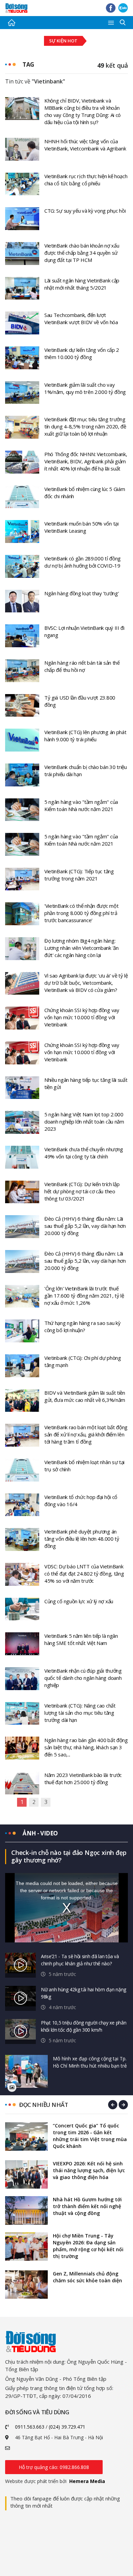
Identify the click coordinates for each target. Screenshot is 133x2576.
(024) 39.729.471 (67, 2427)
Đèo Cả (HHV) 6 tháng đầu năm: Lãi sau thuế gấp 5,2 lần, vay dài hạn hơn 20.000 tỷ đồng (85, 1226)
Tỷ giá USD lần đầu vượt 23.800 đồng (80, 701)
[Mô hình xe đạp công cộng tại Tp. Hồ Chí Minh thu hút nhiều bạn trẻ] (26, 2072)
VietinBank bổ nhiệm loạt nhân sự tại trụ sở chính (84, 1466)
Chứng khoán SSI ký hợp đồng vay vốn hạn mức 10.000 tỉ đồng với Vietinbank (82, 1017)
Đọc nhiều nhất (43, 2105)
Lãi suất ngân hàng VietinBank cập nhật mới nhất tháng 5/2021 (82, 284)
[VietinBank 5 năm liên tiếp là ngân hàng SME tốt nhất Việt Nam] (22, 1643)
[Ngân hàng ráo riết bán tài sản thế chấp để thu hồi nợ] (22, 670)
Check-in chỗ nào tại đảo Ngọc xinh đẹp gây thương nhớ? (69, 1856)
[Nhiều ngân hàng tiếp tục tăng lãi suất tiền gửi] (22, 1087)
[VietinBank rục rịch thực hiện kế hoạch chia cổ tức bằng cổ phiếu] (22, 183)
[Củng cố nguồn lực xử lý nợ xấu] (22, 1608)
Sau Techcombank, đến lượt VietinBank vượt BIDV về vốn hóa (81, 318)
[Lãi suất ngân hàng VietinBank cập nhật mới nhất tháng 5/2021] (22, 288)
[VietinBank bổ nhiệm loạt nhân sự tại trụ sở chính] (22, 1470)
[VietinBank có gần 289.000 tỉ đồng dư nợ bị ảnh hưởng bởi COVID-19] (22, 566)
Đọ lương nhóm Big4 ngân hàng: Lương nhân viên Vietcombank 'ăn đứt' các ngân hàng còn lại (82, 948)
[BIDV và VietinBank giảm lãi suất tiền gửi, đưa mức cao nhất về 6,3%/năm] (22, 1400)
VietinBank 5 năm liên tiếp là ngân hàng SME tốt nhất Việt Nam (81, 1639)
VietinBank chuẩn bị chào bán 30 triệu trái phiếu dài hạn (86, 771)
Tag (28, 64)
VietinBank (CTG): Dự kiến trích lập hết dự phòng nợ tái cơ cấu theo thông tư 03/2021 (82, 1191)
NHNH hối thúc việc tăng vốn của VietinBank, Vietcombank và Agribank (85, 145)
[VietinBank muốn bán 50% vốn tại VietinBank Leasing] (22, 531)
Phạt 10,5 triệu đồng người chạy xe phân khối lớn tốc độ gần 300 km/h (84, 2026)
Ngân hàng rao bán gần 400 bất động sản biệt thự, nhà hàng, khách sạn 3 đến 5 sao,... (86, 1747)
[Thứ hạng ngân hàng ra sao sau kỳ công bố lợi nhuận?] (22, 1330)
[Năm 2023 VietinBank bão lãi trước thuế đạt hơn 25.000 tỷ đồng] (22, 1782)
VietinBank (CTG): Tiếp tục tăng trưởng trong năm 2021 (79, 875)
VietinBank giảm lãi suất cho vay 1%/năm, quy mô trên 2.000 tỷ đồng (85, 388)
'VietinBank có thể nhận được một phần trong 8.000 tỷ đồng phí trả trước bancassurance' (81, 913)
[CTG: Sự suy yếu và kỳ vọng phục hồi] (22, 218)
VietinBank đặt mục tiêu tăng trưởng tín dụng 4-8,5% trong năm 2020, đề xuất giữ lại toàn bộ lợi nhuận (85, 426)
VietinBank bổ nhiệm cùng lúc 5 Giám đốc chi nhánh (85, 493)
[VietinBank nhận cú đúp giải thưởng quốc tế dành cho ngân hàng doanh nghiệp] (22, 1678)
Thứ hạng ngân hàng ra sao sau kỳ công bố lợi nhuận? (82, 1326)
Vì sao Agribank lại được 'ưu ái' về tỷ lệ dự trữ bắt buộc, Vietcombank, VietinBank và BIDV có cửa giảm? (86, 983)
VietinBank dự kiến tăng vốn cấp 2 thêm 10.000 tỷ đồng (82, 353)
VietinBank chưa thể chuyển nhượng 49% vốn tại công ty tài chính (84, 1153)
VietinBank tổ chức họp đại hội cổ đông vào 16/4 (81, 1501)
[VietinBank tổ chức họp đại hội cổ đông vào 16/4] (22, 1504)
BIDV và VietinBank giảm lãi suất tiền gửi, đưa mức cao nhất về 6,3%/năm (85, 1396)
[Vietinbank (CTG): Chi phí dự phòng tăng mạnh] (22, 1365)
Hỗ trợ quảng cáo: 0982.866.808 (54, 2467)
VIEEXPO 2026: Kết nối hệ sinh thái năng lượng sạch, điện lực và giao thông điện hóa (89, 2170)
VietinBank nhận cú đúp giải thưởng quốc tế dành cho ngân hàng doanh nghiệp (83, 1678)
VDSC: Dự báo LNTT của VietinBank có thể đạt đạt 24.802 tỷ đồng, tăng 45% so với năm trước (84, 1574)
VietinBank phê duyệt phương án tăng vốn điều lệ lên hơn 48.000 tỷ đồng (82, 1539)
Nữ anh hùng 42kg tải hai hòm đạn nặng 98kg (84, 1993)
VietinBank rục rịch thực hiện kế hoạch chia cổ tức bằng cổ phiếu (86, 180)
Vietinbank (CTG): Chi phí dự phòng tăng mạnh (83, 1361)
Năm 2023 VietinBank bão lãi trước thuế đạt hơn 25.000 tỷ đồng (83, 1778)
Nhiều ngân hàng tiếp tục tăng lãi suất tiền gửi (86, 1083)
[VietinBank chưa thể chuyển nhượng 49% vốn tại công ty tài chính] (22, 1157)
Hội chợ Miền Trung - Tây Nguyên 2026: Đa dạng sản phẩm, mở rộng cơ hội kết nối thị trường (88, 2246)
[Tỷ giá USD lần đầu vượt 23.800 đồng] (22, 705)
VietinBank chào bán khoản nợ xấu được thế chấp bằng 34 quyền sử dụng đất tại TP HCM (82, 253)
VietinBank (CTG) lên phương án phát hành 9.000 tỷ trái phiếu (85, 736)
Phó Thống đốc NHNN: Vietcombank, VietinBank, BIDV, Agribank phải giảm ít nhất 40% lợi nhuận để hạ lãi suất (86, 461)
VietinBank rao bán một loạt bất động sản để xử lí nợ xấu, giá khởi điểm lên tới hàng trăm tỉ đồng (86, 1434)
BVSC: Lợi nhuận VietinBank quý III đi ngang (84, 631)
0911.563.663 (30, 2427)
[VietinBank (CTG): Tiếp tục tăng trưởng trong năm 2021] (22, 878)
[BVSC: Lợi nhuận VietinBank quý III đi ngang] (22, 635)
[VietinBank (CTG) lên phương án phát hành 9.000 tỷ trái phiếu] (22, 740)
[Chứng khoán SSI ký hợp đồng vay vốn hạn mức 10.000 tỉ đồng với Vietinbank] (22, 1018)
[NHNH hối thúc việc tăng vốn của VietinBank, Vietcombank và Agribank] (22, 149)
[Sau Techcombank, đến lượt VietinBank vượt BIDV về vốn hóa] (22, 322)
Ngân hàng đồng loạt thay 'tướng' (82, 593)
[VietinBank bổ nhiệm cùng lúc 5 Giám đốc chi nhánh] (22, 496)
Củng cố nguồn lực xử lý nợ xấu (79, 1601)
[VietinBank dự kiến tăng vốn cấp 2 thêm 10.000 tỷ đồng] (22, 357)
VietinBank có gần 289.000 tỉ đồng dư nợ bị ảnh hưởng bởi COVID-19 (83, 562)
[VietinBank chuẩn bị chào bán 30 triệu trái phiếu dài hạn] (22, 774)
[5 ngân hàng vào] (22, 809)
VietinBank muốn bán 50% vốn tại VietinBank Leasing (82, 527)
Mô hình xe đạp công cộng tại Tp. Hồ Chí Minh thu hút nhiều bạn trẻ (90, 2062)
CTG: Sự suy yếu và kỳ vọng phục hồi (85, 211)
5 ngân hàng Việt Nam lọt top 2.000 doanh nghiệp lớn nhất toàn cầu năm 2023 (84, 1121)
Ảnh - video (40, 1833)
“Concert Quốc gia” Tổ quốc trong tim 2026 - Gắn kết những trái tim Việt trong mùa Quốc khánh (90, 2136)
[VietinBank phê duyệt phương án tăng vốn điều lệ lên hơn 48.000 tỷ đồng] (22, 1539)
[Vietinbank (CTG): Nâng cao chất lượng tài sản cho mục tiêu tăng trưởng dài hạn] (22, 1713)
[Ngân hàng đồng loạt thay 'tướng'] (22, 600)
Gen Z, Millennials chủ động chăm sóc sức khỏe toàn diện (87, 2277)
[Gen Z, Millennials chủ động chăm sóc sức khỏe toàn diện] (26, 2285)
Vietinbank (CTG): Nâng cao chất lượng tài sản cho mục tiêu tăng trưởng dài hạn (80, 1713)
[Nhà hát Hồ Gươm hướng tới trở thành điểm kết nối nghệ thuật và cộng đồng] (26, 2210)
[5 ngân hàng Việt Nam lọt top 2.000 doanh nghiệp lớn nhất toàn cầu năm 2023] (22, 1122)
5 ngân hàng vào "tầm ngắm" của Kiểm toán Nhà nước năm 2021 (81, 805)
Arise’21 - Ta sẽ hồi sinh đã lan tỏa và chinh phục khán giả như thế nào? (80, 1960)
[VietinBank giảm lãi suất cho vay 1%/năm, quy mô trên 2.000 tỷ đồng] (22, 392)
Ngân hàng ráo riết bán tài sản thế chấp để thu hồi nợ (82, 666)
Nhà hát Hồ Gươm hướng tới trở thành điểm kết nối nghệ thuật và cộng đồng (87, 2206)
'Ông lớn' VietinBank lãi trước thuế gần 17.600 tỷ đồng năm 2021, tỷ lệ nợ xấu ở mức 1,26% (84, 1296)
